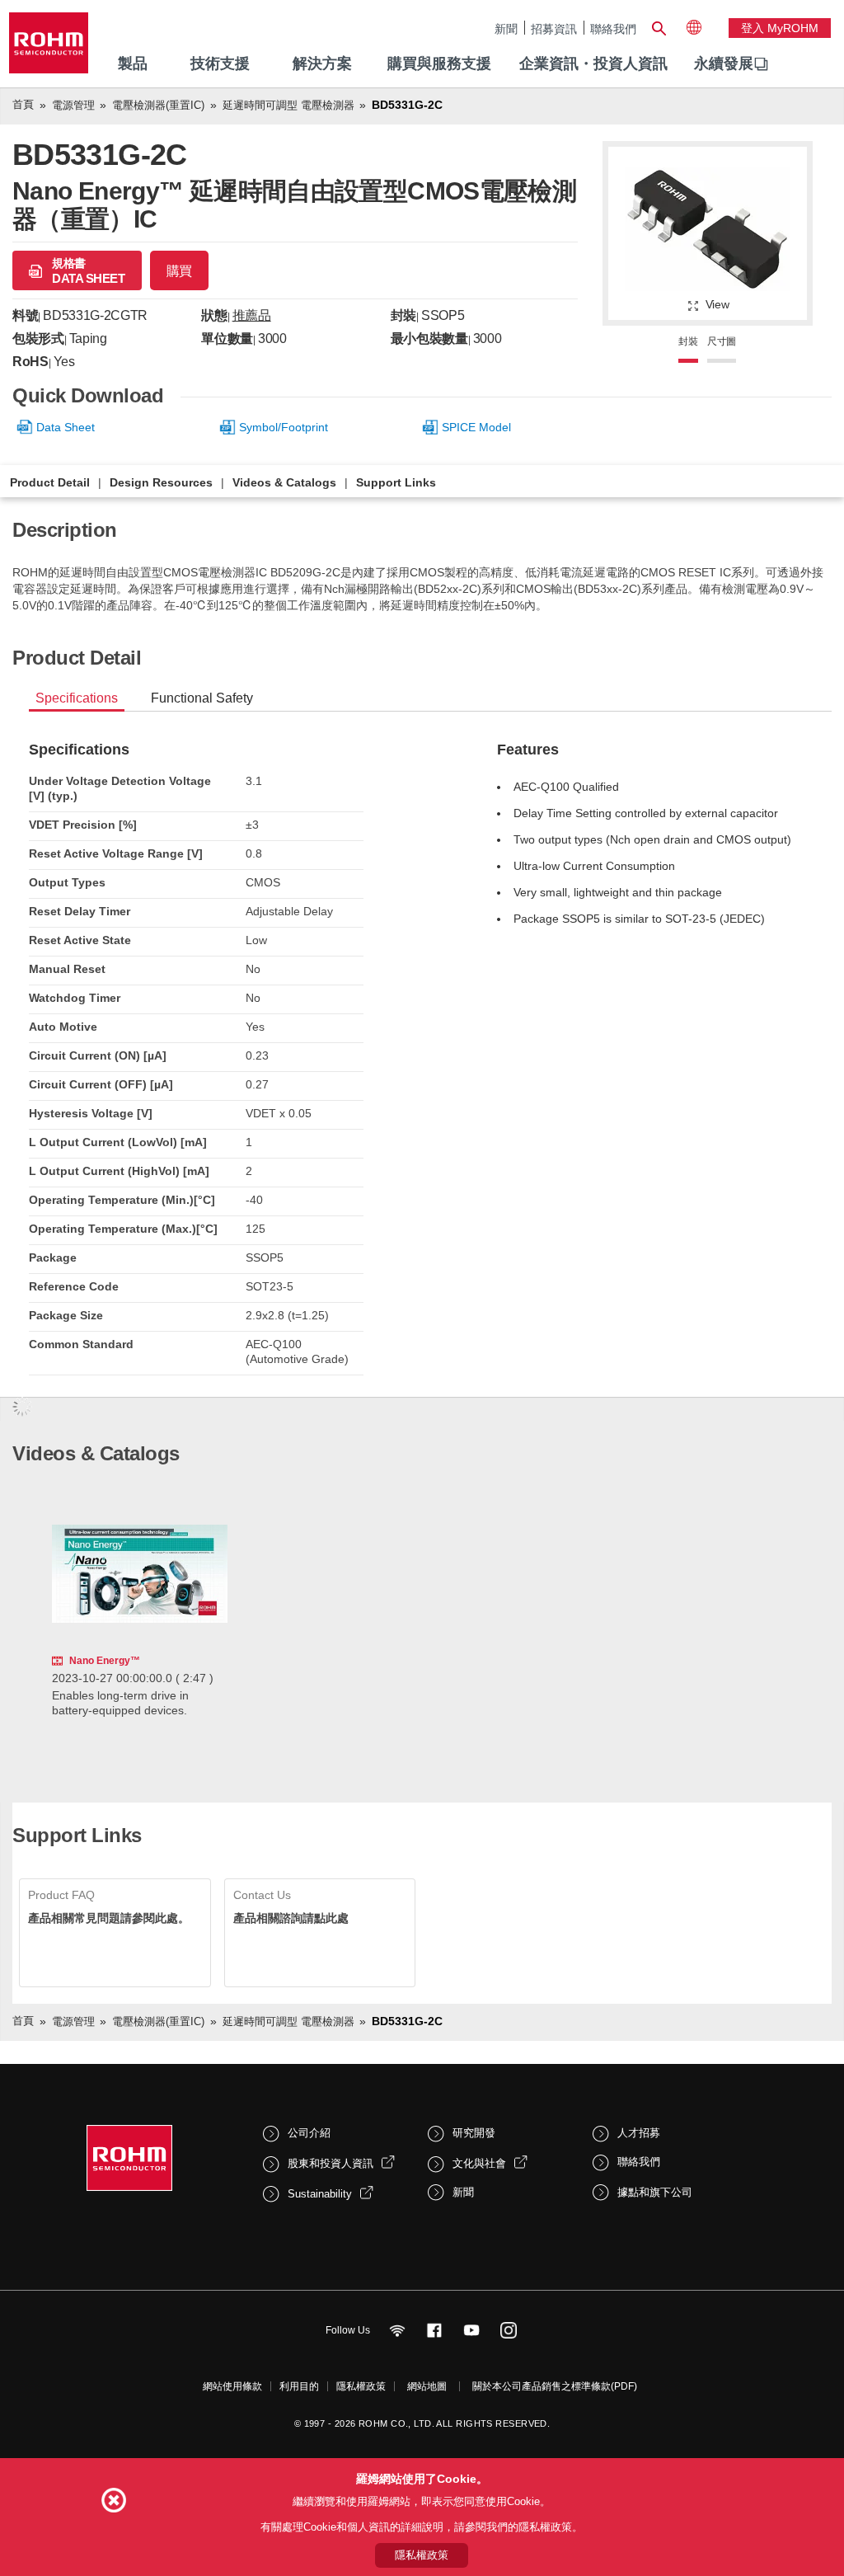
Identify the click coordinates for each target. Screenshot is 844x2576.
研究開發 (474, 2133)
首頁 (23, 104)
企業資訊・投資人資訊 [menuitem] (593, 63)
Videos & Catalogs (284, 482)
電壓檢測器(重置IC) (158, 105)
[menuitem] (724, 64)
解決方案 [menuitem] (322, 63)
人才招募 (639, 2133)
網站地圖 (427, 2386)
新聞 (506, 28)
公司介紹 (309, 2133)
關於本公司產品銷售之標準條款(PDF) (555, 2386)
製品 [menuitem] (133, 63)
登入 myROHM (780, 28)
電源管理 (73, 105)
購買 (179, 271)
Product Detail (50, 482)
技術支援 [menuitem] (220, 63)
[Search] (659, 26)
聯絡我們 (613, 28)
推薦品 (252, 315)
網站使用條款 (232, 2386)
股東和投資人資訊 (331, 2163)
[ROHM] (49, 48)
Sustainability (320, 2194)
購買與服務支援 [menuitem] (439, 63)
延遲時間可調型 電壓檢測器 (288, 105)
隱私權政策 (361, 2386)
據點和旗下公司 (655, 2192)
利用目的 (299, 2386)
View (717, 304)
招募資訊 (554, 28)
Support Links (396, 482)
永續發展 (724, 63)
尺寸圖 (722, 341)
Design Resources (161, 482)
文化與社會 (479, 2163)
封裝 (688, 341)
